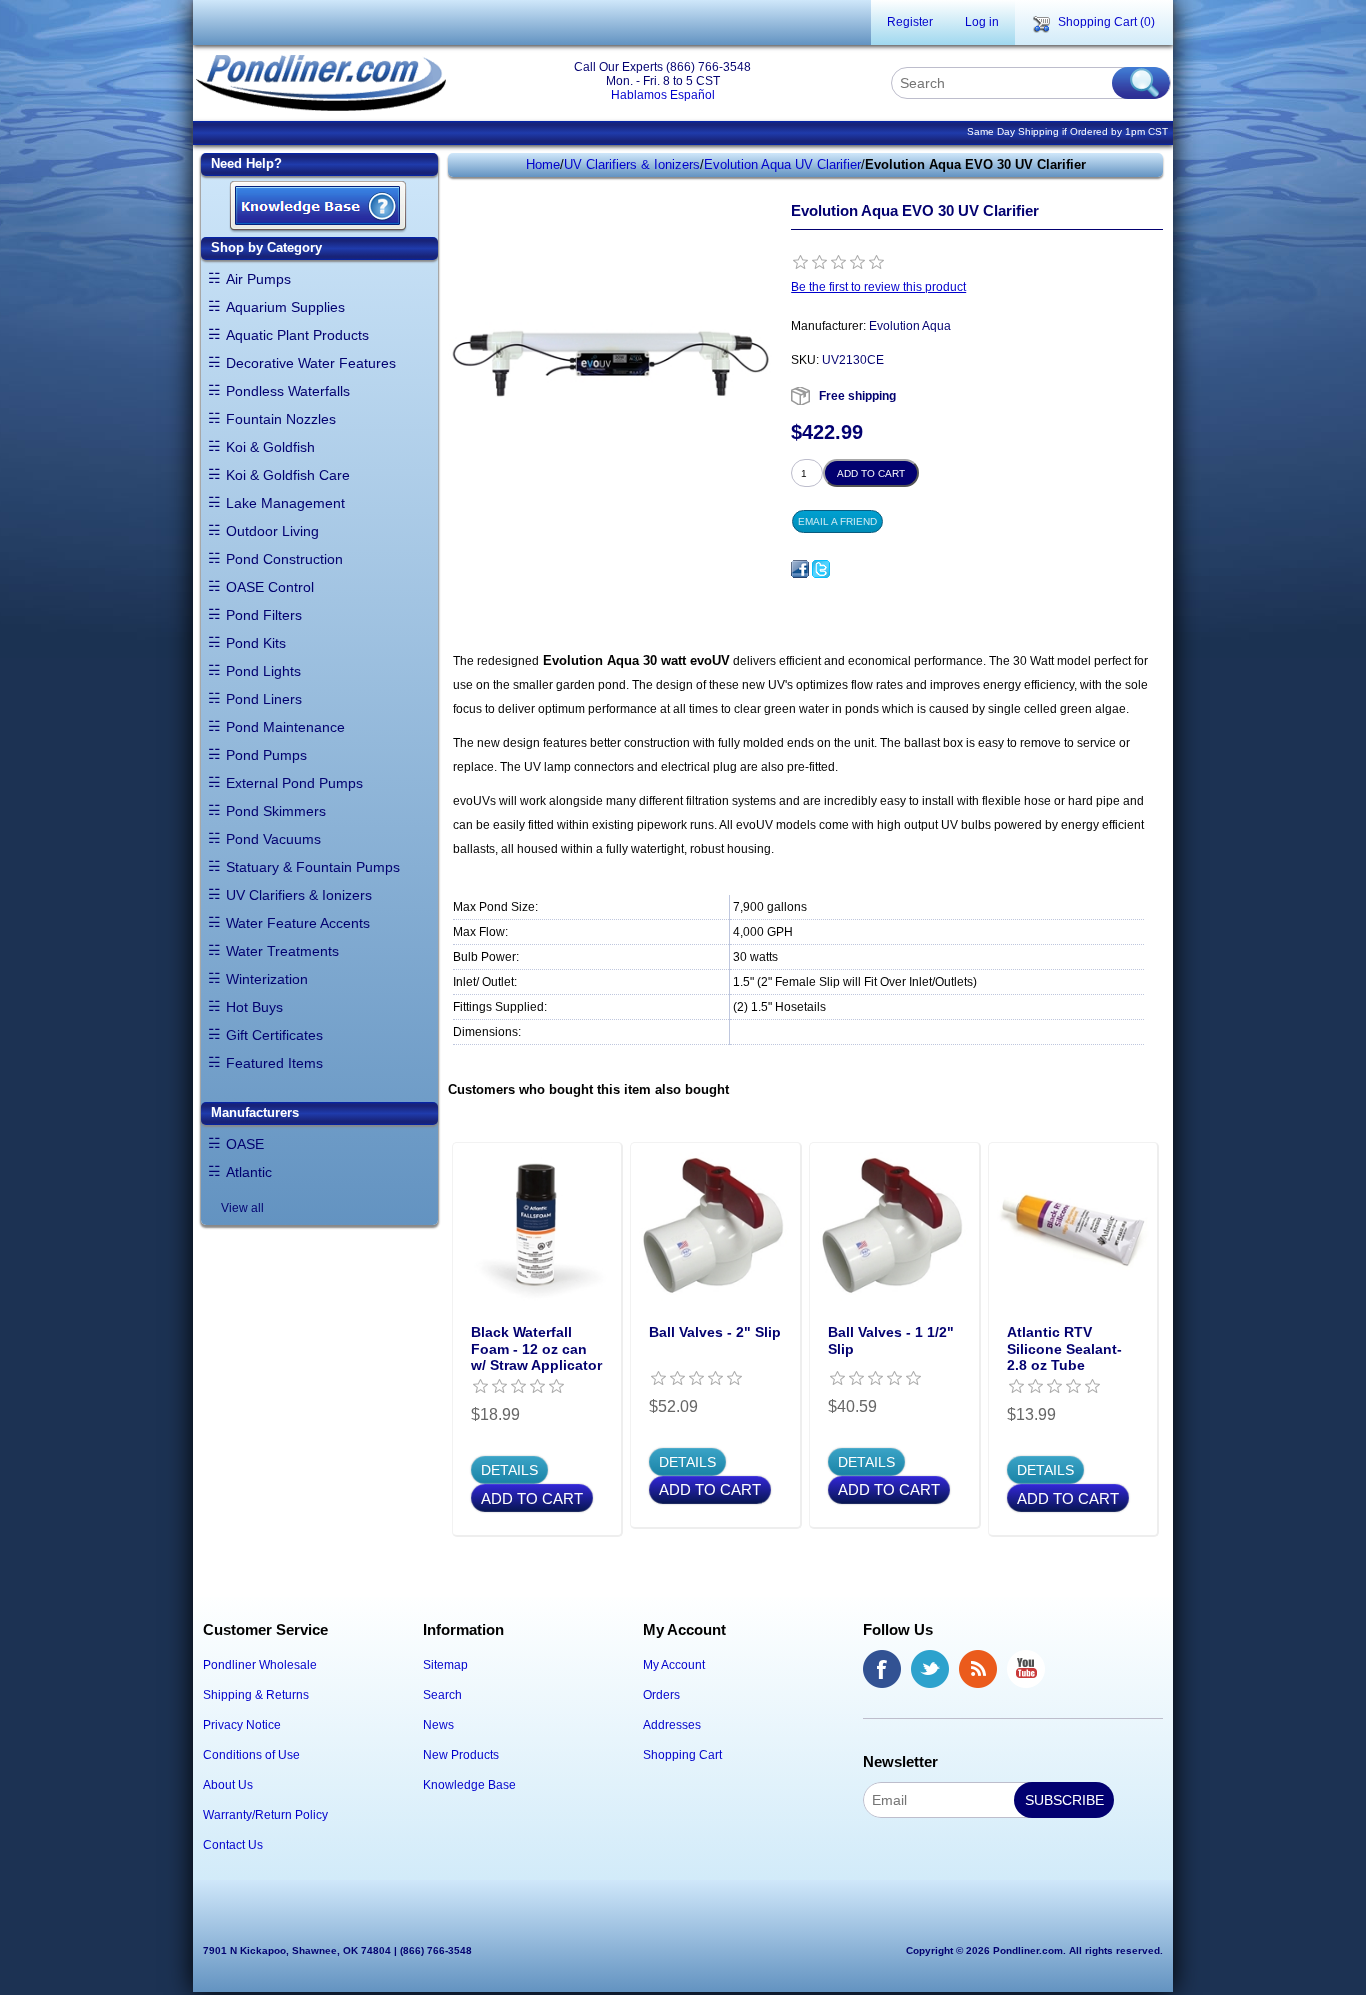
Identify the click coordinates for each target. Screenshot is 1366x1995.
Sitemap (445, 1665)
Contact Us (233, 1845)
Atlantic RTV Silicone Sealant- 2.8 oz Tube (1064, 1349)
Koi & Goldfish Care (288, 475)
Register (910, 22)
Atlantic (249, 1172)
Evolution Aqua (910, 326)
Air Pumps (258, 279)
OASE (245, 1144)
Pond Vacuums (273, 839)
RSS (978, 1669)
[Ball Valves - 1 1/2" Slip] (894, 1227)
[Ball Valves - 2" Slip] (715, 1227)
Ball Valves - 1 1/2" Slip (891, 1340)
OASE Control (270, 587)
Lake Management (285, 503)
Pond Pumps (266, 755)
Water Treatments (282, 951)
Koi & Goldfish (270, 447)
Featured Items (274, 1063)
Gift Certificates (274, 1035)
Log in (982, 22)
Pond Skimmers (276, 811)
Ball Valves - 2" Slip (715, 1332)
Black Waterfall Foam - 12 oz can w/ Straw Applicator (536, 1349)
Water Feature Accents (298, 923)
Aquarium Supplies (285, 307)
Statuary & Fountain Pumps (313, 867)
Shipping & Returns (256, 1695)
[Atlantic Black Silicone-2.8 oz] (1073, 1227)
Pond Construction (284, 559)
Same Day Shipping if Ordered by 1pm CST (1067, 131)
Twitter (930, 1669)
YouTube (1026, 1669)
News (438, 1725)
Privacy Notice (242, 1725)
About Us (228, 1785)
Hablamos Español (663, 95)
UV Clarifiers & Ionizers (299, 895)
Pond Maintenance (285, 727)
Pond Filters (264, 615)
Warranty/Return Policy (265, 1815)
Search (442, 1695)
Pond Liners (264, 699)
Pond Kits (256, 643)
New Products (461, 1755)
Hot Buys (254, 1007)
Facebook (882, 1669)
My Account (674, 1665)
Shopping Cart (682, 1755)
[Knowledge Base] (318, 207)
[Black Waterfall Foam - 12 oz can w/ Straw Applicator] (537, 1227)
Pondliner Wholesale (260, 1665)
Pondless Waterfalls (288, 391)
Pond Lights (263, 671)
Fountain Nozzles (281, 419)
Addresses (672, 1725)
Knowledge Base (469, 1785)
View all (242, 1208)
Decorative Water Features (311, 363)
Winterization (267, 979)
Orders (661, 1695)
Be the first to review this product (878, 287)
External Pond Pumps (294, 783)
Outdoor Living (272, 531)
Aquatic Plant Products (297, 335)
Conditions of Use (251, 1755)
